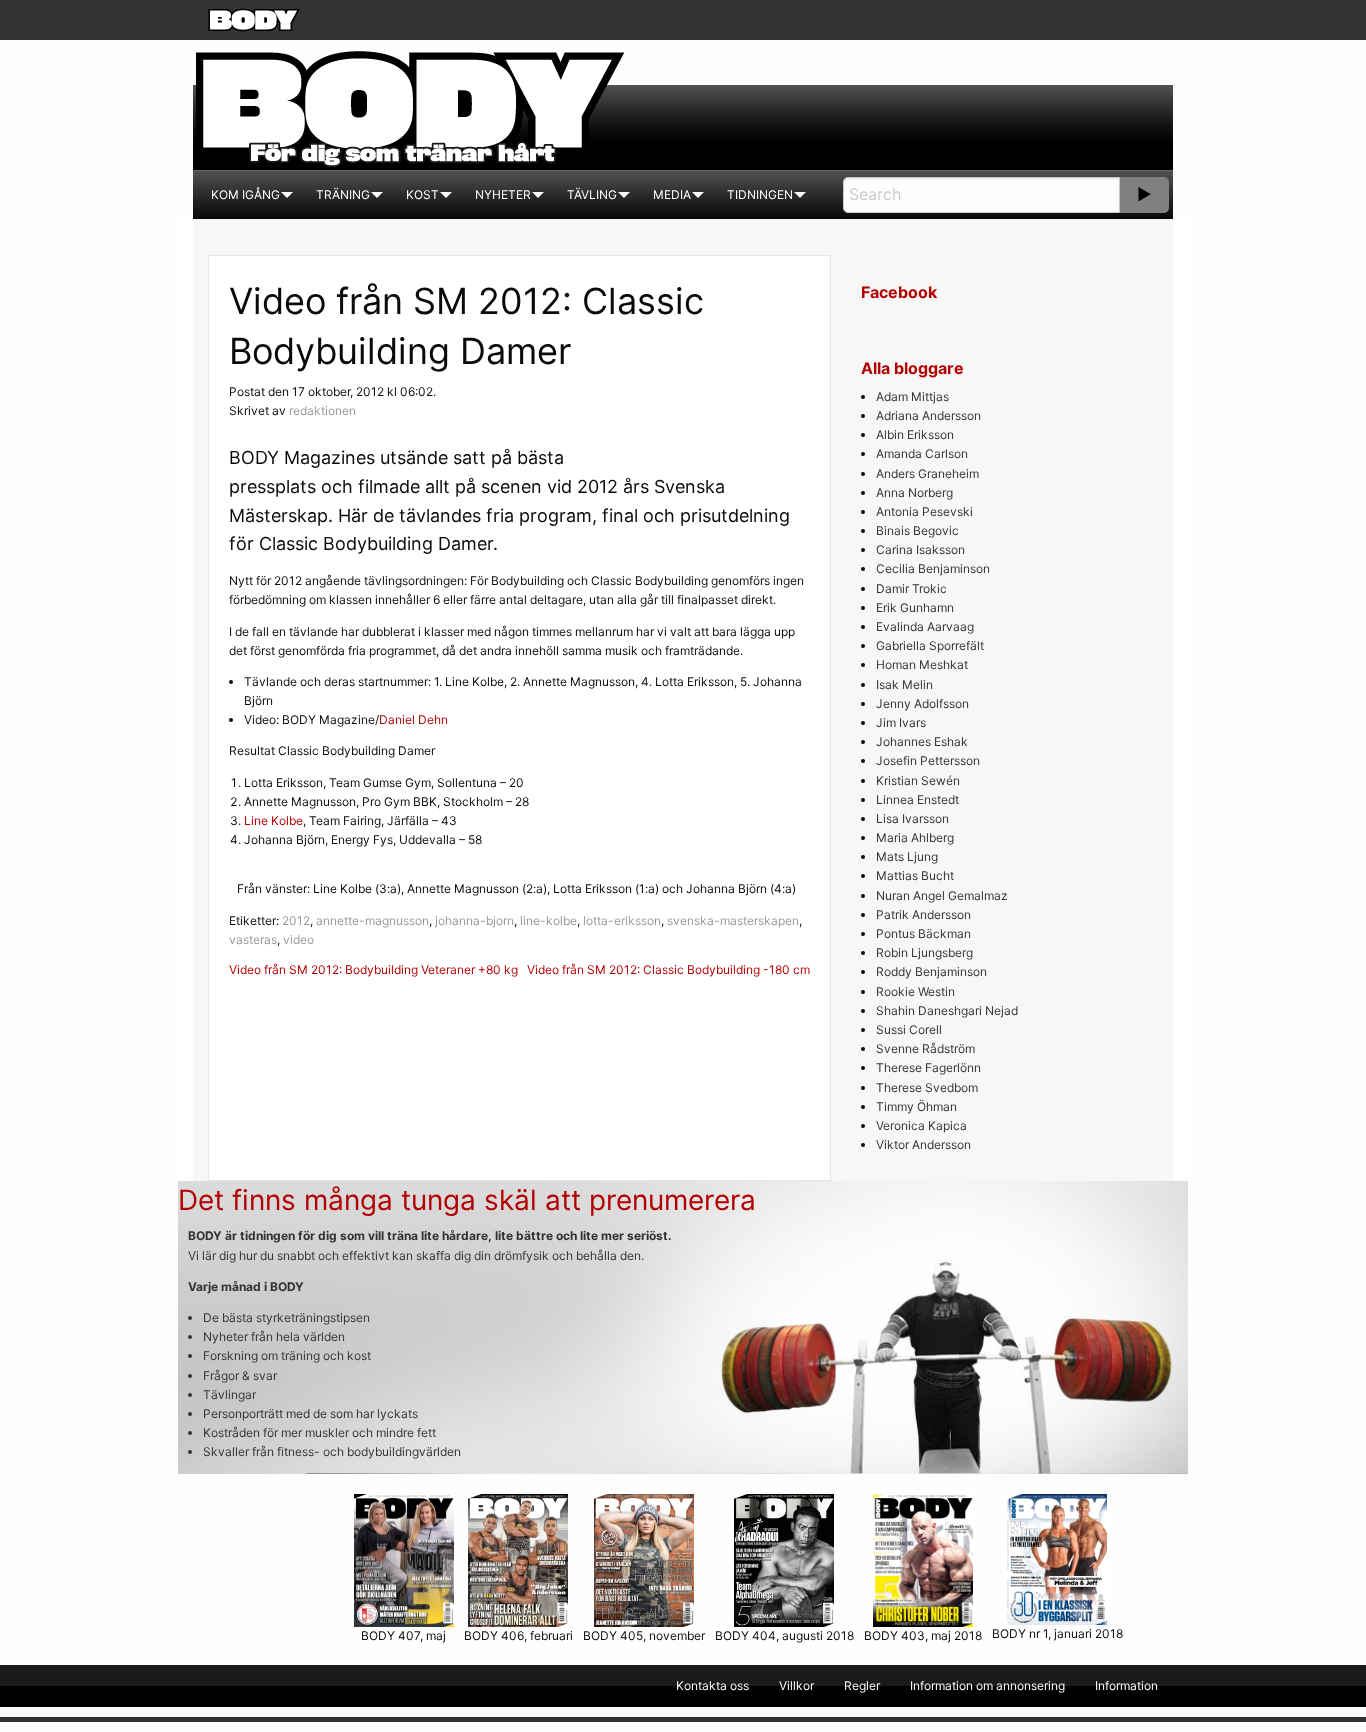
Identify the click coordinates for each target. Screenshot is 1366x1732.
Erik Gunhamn (915, 607)
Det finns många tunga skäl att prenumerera (467, 1200)
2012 (296, 920)
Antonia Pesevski (924, 511)
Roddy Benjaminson (931, 971)
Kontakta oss (712, 1685)
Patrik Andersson (923, 914)
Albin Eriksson (915, 434)
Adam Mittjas (912, 396)
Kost (422, 194)
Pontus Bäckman (923, 933)
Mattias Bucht (915, 875)
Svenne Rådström (925, 1048)
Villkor (796, 1685)
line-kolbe (548, 920)
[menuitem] (245, 195)
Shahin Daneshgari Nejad (947, 1010)
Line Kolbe (273, 820)
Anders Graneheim (927, 473)
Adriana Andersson (928, 415)
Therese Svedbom (927, 1087)
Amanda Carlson (922, 453)
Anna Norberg (914, 492)
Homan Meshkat (922, 664)
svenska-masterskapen (733, 920)
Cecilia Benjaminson (933, 568)
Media (672, 194)
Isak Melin (904, 684)
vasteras (253, 939)
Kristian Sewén (918, 780)
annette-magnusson (372, 920)
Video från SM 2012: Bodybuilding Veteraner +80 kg (373, 969)
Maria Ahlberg (915, 837)
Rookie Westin (915, 991)
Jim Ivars (901, 722)
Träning (343, 194)
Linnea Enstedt (917, 799)
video (298, 939)
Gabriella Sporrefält (930, 645)
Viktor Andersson (923, 1144)
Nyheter (503, 194)
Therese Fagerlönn (928, 1067)
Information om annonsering (987, 1685)
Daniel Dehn (413, 719)
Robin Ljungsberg (924, 952)
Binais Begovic (917, 530)
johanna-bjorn (474, 920)
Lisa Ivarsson (912, 818)
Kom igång (245, 194)
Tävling (592, 194)
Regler (862, 1685)
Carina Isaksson (920, 549)
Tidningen (760, 194)
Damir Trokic (911, 588)
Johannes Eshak (922, 741)
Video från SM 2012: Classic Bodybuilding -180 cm (668, 969)
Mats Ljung (907, 856)
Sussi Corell (909, 1029)
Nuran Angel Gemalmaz (942, 895)
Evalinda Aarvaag (925, 626)
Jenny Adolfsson (922, 703)
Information (1126, 1685)
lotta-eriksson (622, 920)
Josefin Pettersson (928, 760)
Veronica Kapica (921, 1125)
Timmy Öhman (916, 1106)
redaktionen (322, 410)
